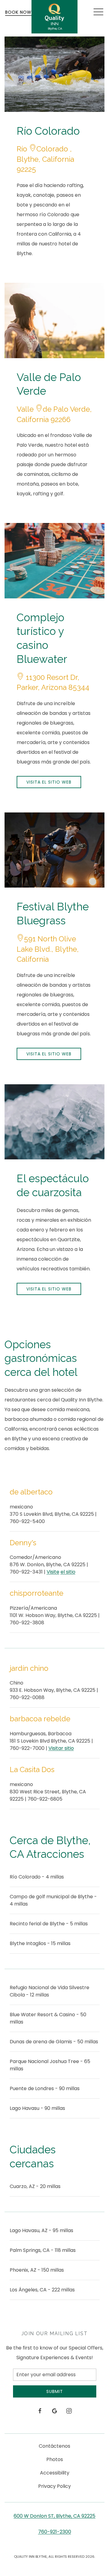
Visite (53, 1572)
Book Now (18, 12)
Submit (55, 2391)
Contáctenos (54, 2446)
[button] (98, 12)
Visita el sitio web (49, 782)
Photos (55, 2459)
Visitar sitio (61, 1748)
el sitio (68, 1572)
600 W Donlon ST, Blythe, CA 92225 (54, 2516)
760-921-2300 (55, 2532)
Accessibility (55, 2473)
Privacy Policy (54, 2486)
